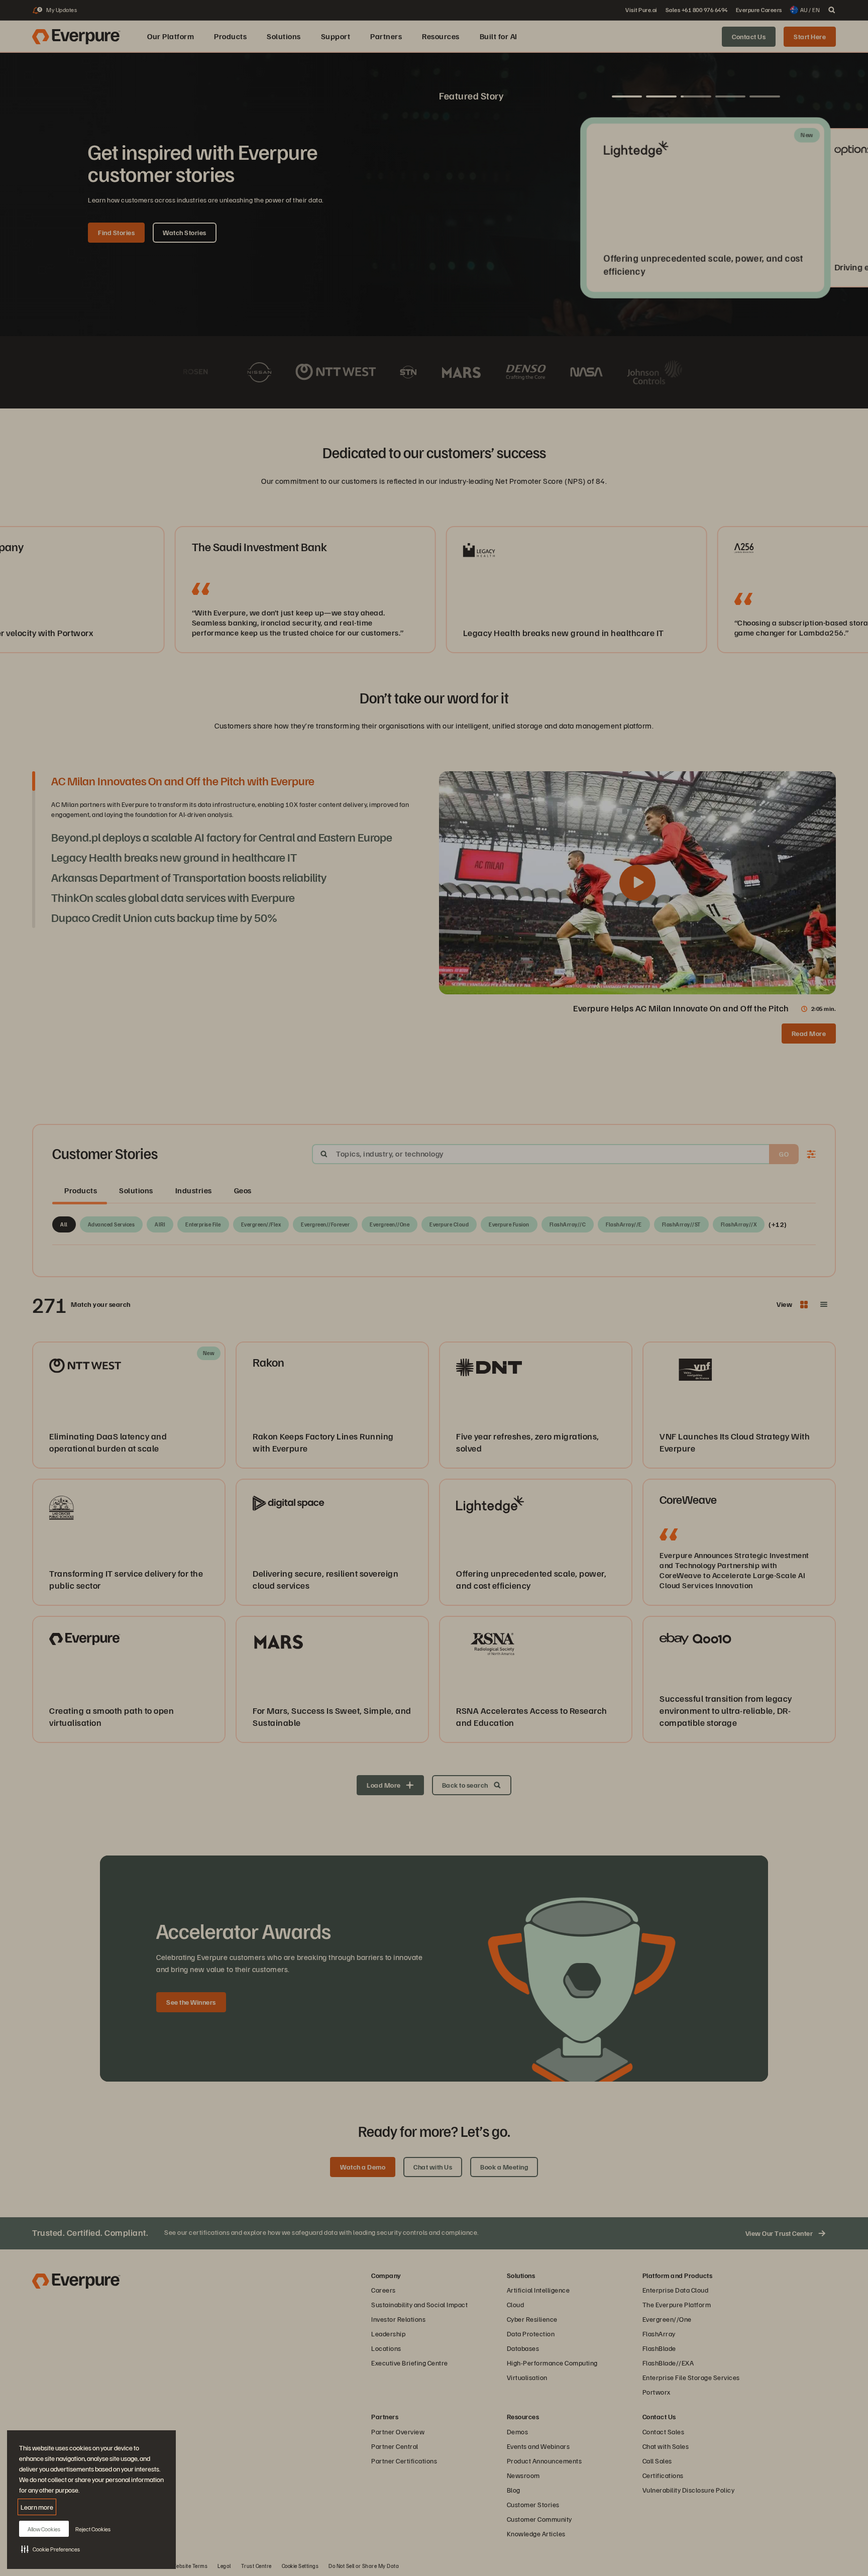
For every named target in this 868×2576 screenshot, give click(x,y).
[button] (50, 2549)
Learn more (37, 2507)
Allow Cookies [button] (44, 2529)
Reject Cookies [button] (93, 2529)
